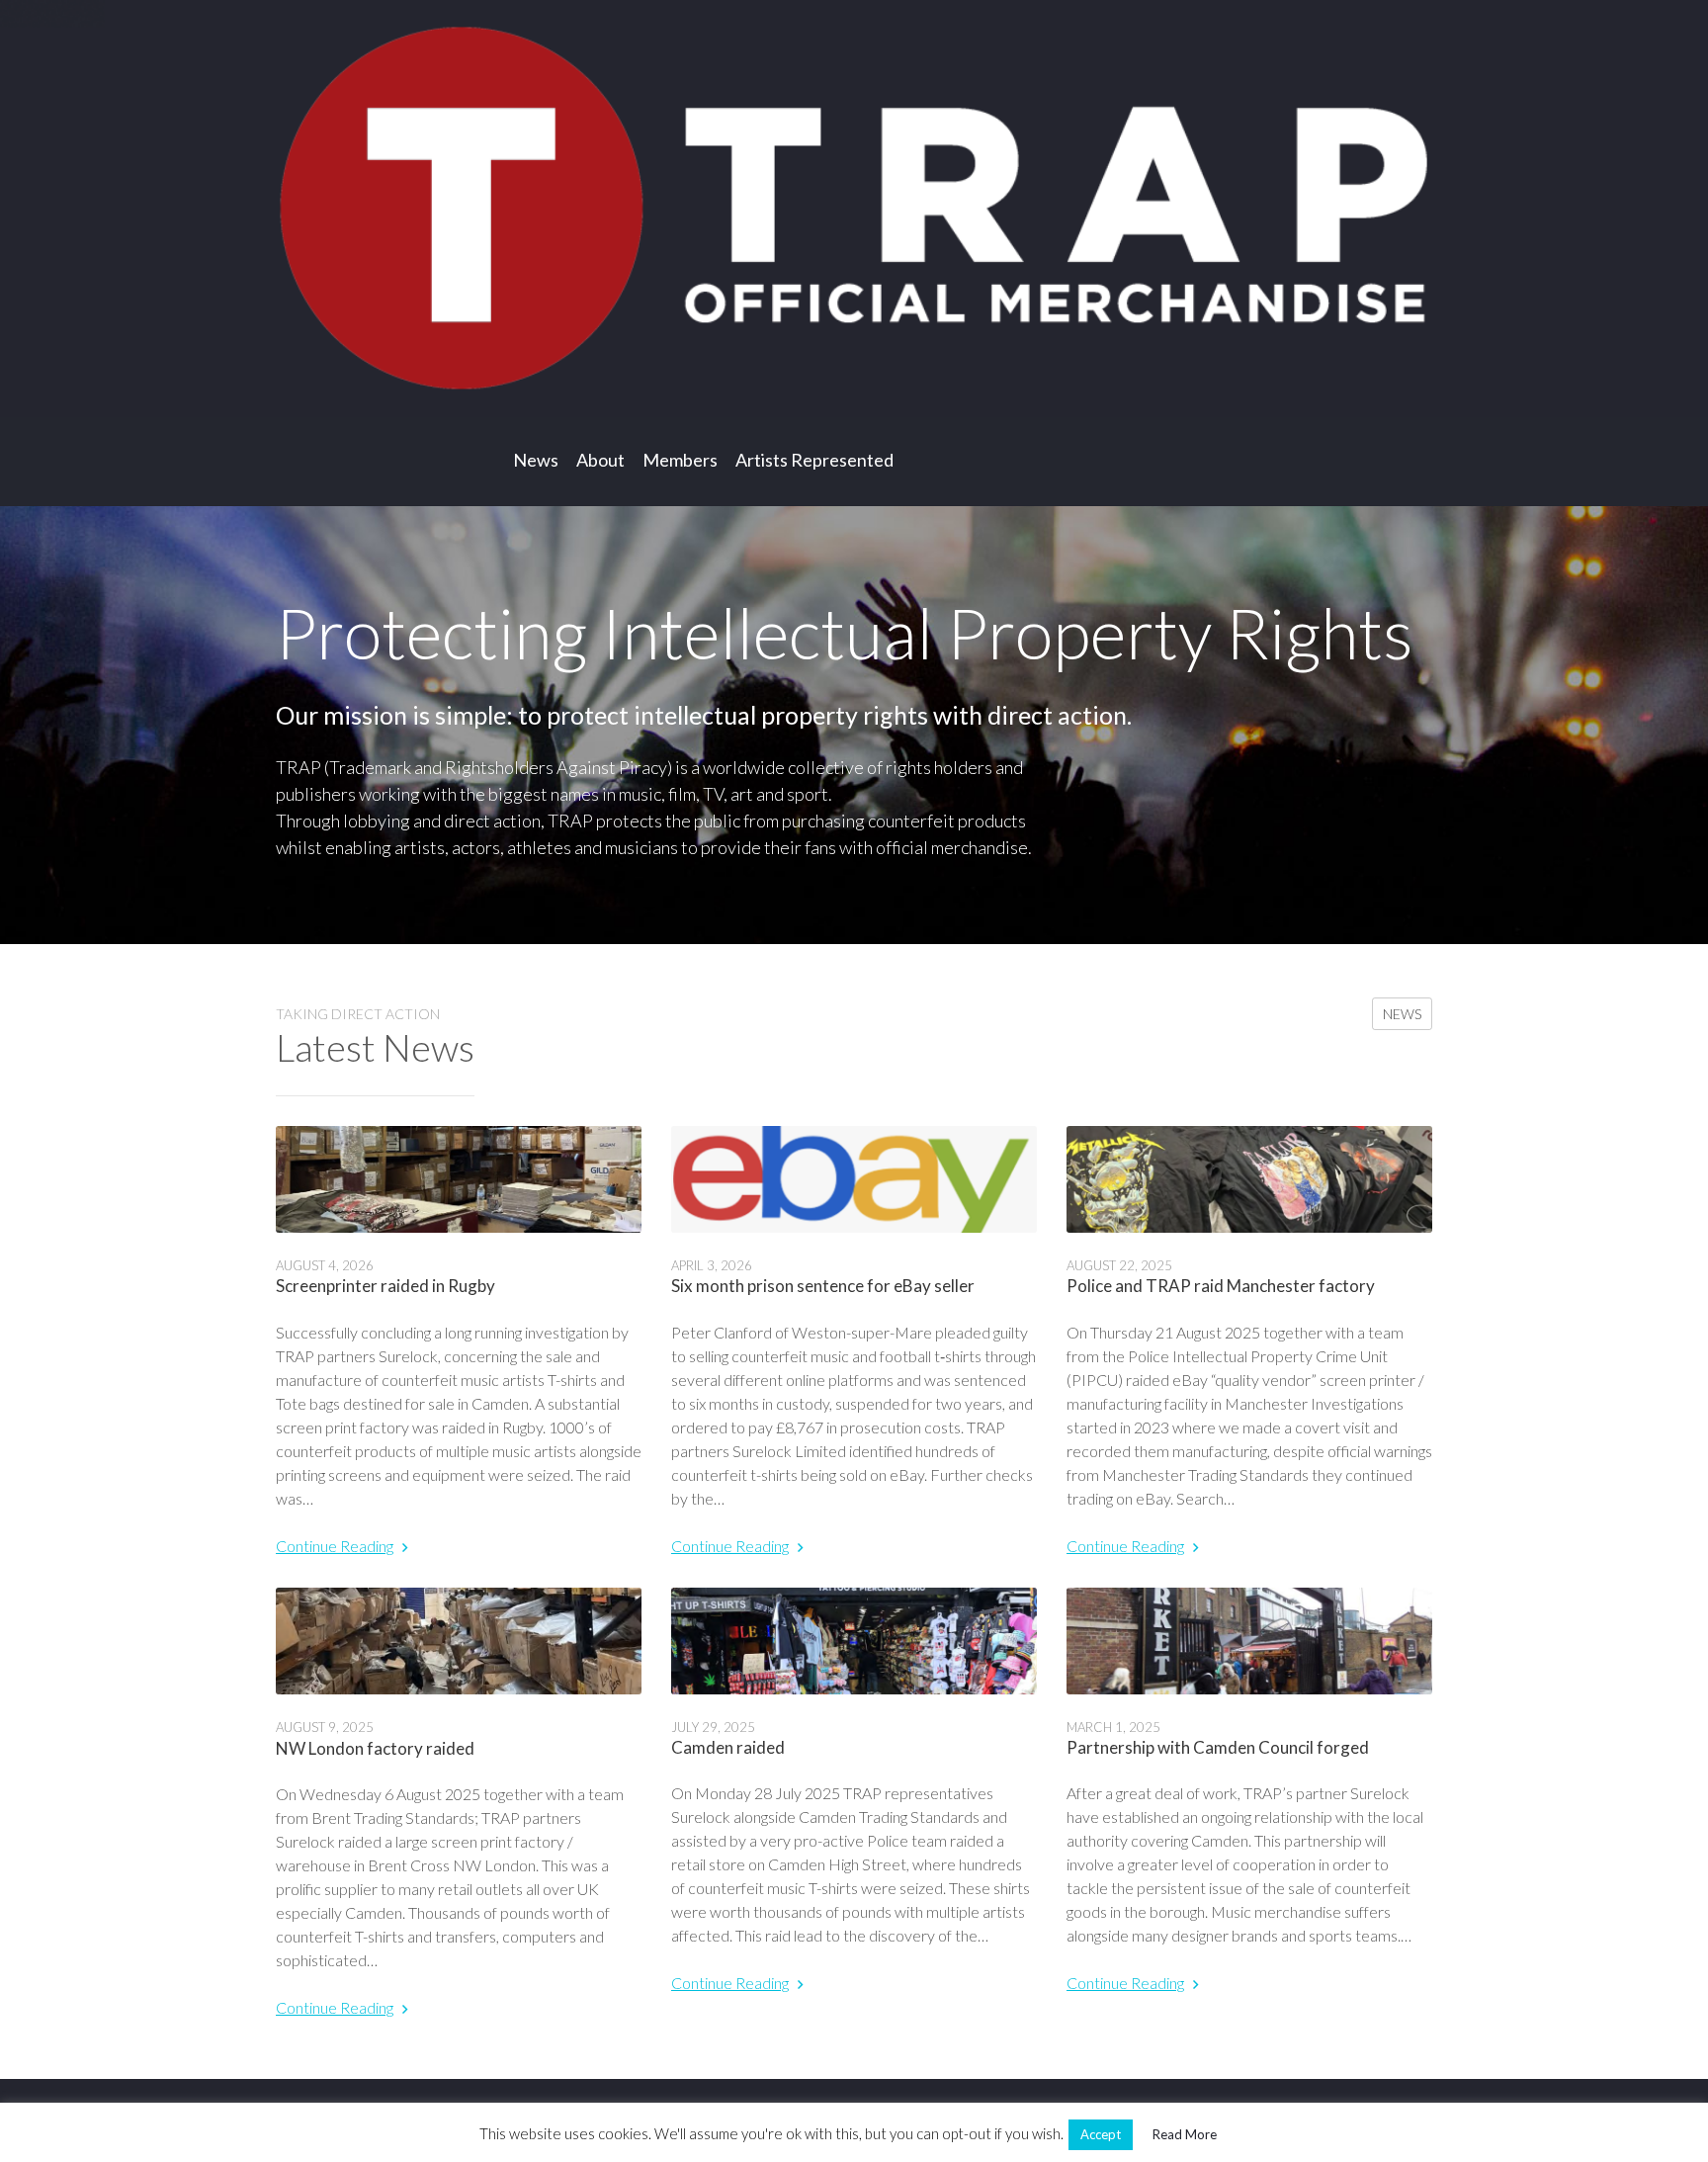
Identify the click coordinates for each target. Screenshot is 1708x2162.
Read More (1185, 2134)
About (600, 460)
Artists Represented (814, 460)
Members (680, 460)
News (536, 460)
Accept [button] (1101, 2134)
